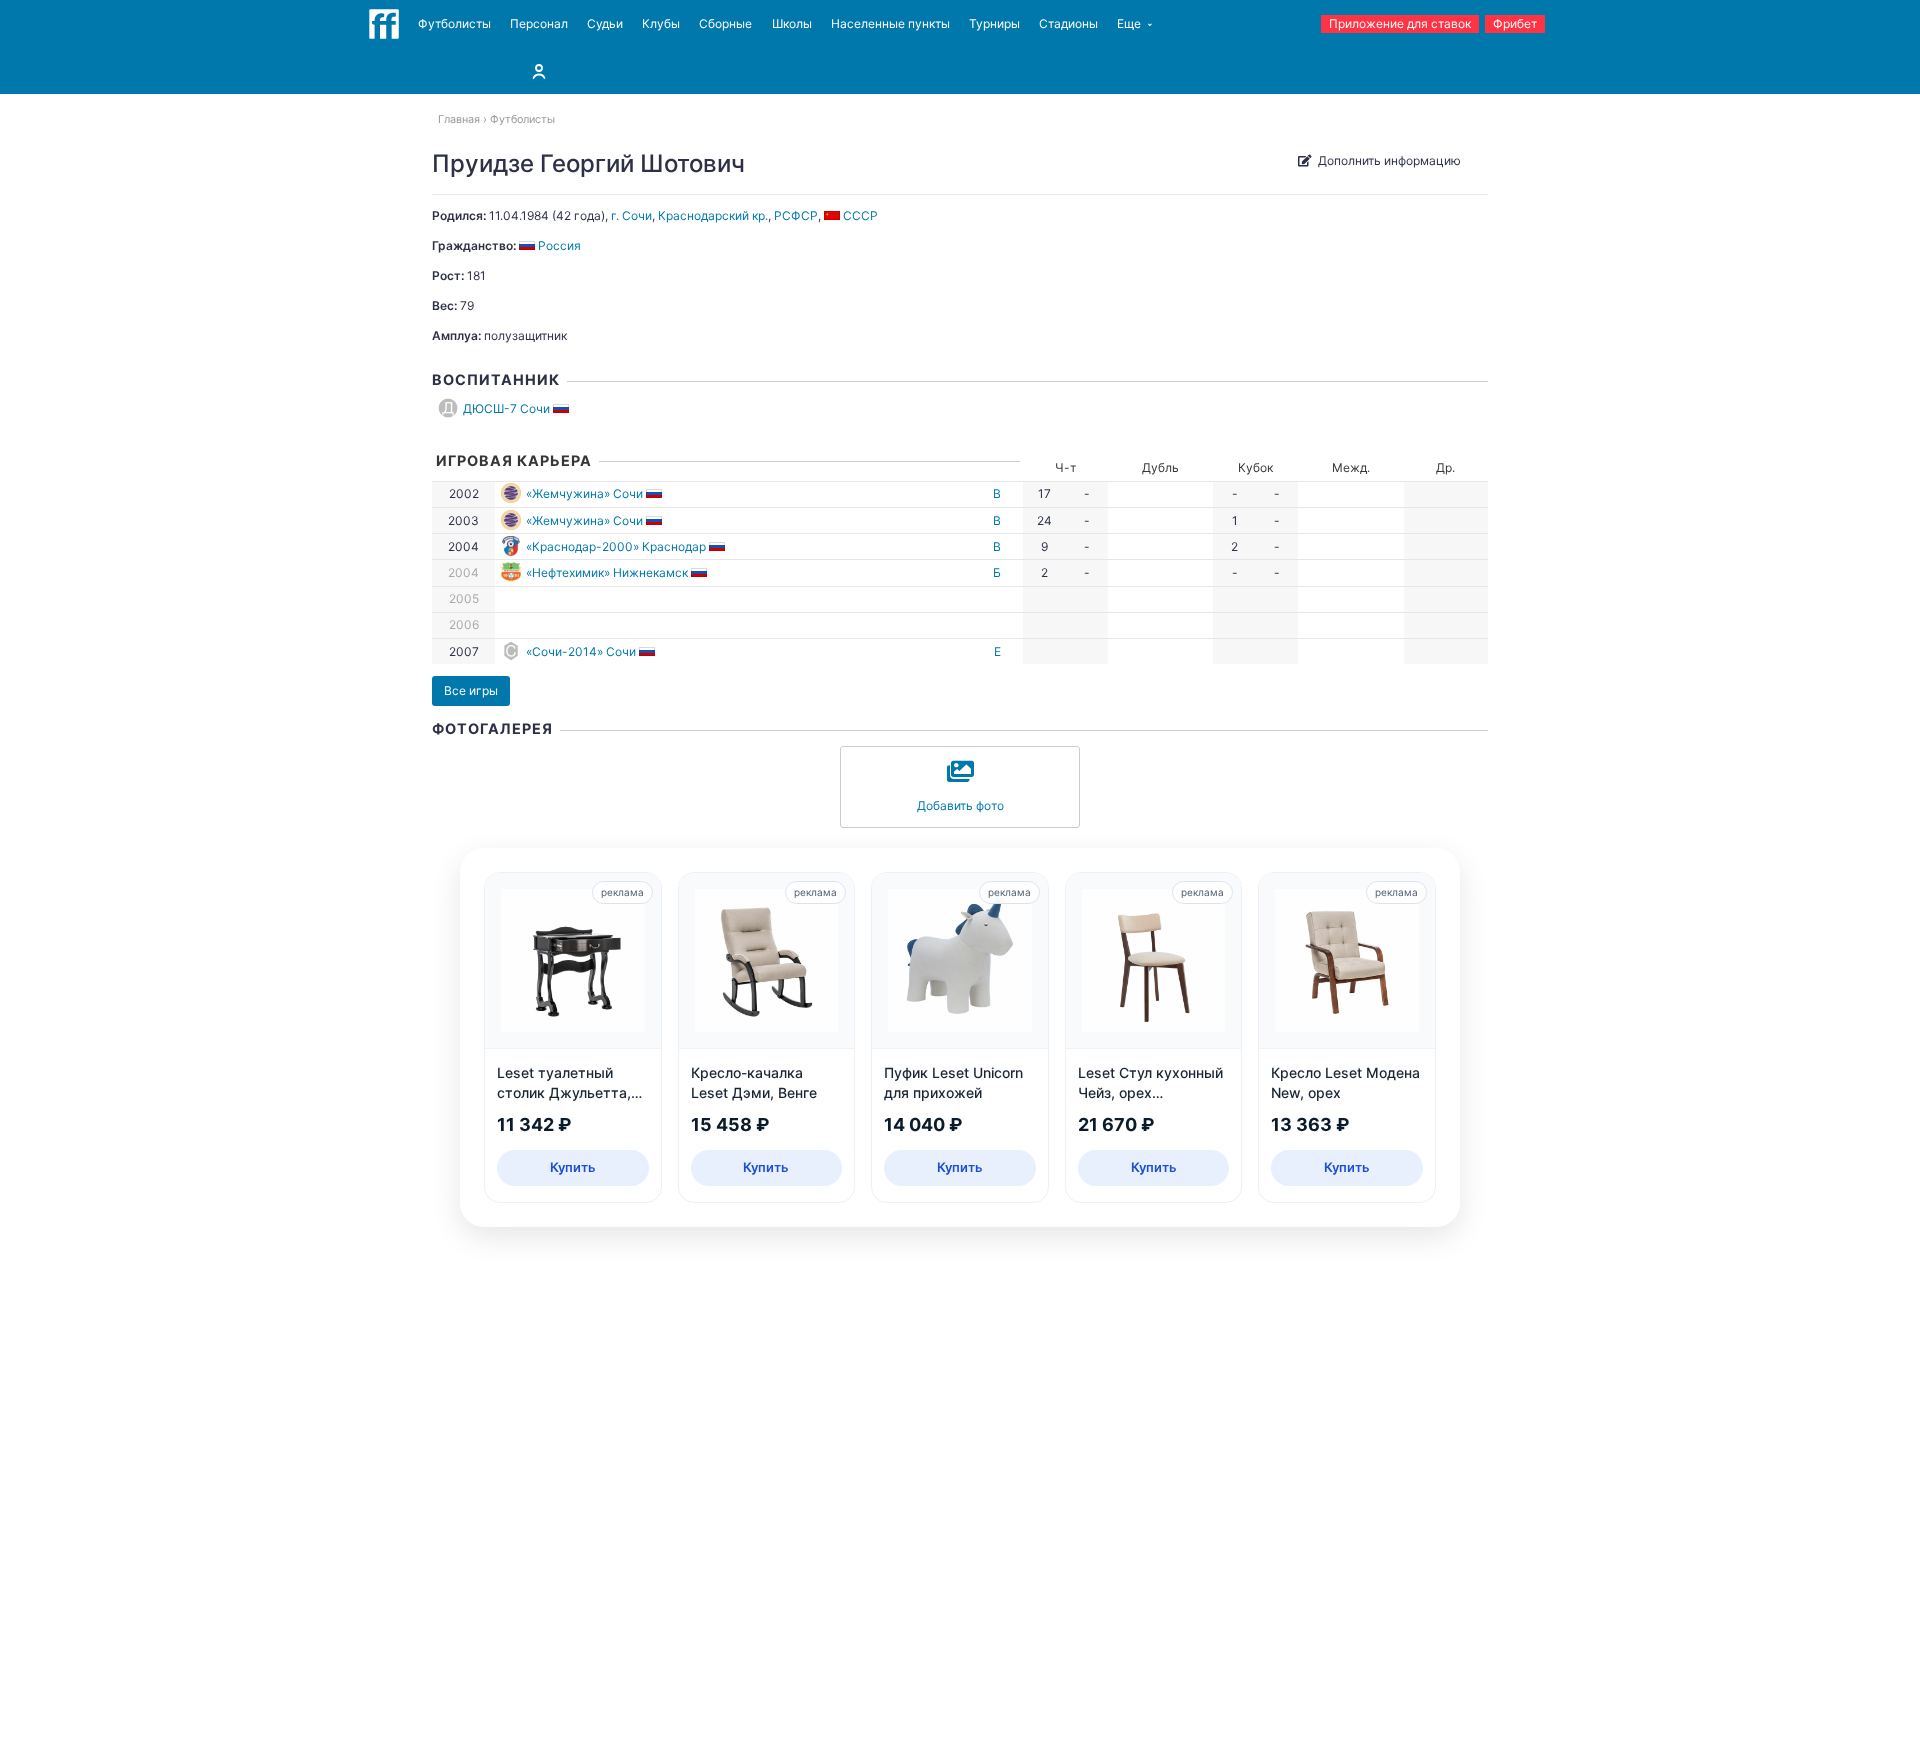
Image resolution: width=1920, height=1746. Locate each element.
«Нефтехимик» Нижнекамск (607, 572)
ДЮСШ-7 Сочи (506, 408)
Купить (573, 1167)
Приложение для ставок (1400, 23)
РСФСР (796, 215)
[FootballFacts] (384, 24)
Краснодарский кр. (713, 215)
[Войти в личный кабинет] (539, 71)
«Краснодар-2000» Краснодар (616, 546)
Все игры (471, 690)
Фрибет (1515, 23)
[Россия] (562, 408)
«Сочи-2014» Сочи (581, 651)
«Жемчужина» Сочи (584, 493)
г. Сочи (631, 215)
